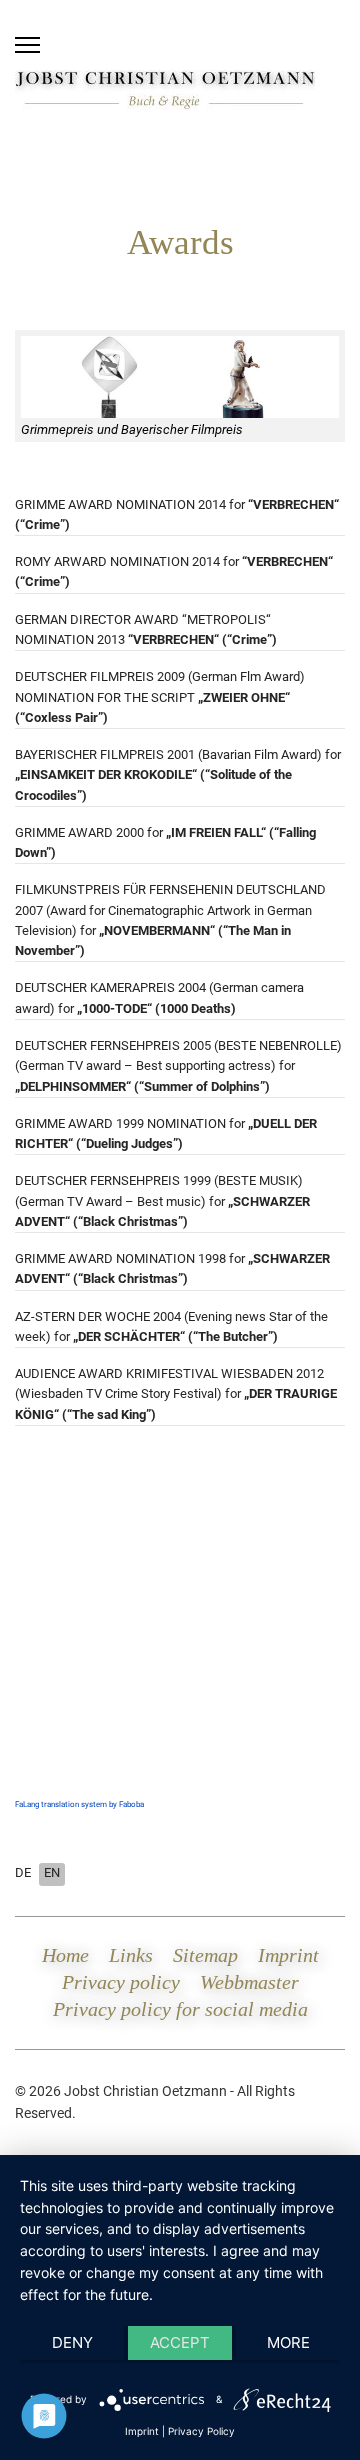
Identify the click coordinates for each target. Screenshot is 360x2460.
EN (52, 1872)
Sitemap (205, 1955)
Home (65, 1955)
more (288, 2342)
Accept (180, 2342)
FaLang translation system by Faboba (79, 1804)
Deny (72, 2342)
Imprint (288, 1955)
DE (23, 1872)
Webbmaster (249, 1982)
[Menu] (27, 45)
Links (131, 1955)
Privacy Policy (201, 2431)
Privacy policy (121, 1982)
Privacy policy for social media (180, 2009)
